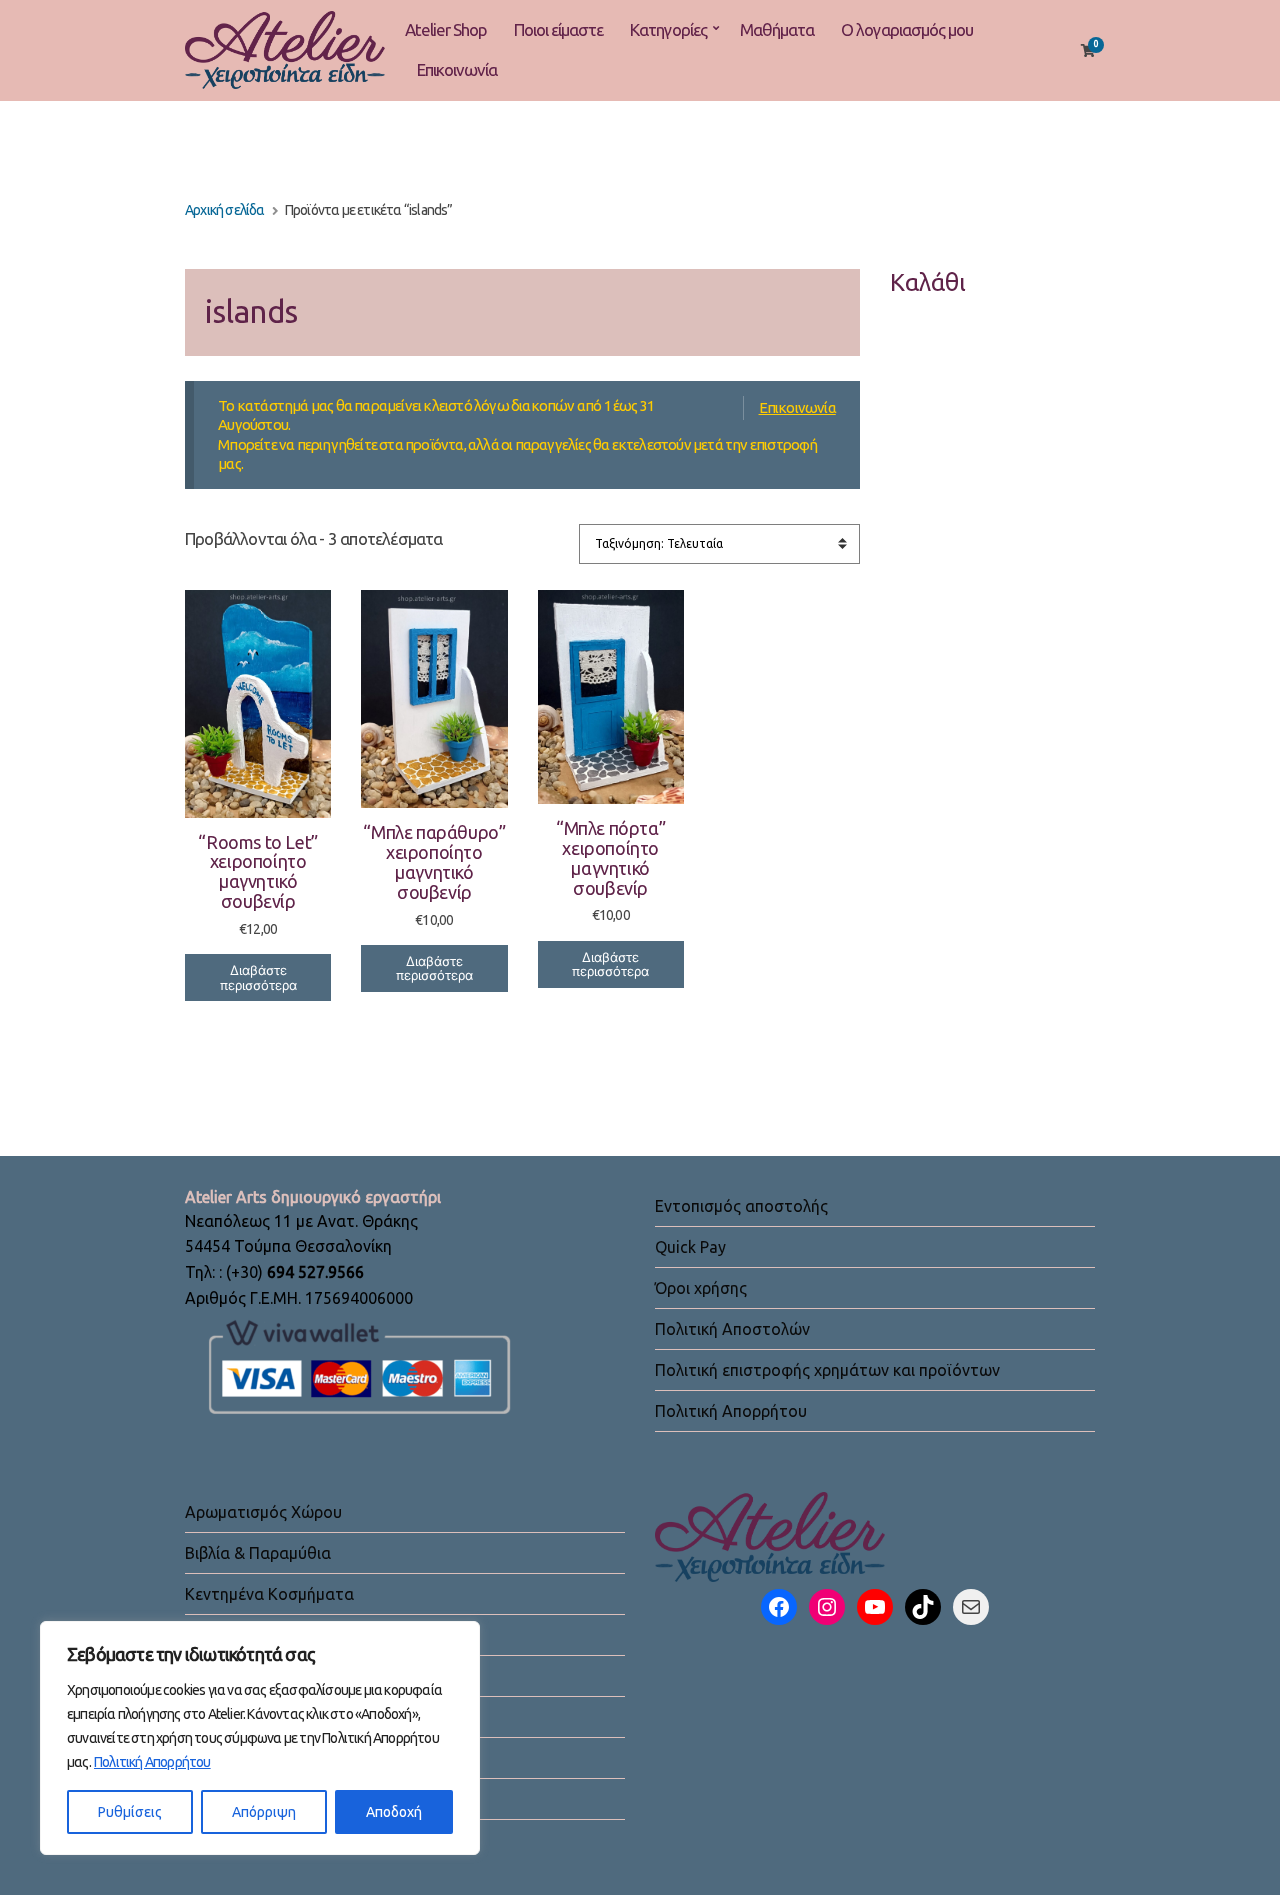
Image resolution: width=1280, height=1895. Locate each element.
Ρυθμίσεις (130, 1812)
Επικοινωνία (457, 69)
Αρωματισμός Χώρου (263, 1512)
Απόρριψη (264, 1812)
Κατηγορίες (668, 29)
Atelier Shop (446, 29)
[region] (260, 1738)
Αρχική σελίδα (225, 210)
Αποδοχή (394, 1812)
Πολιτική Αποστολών (732, 1329)
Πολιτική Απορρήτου (152, 1762)
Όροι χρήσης (701, 1288)
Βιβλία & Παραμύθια (258, 1553)
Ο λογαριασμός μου (907, 29)
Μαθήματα (777, 29)
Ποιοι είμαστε (558, 29)
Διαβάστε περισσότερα (258, 977)
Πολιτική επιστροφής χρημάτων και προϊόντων (827, 1370)
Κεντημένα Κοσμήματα (269, 1594)
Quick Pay (690, 1247)
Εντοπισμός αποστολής (741, 1206)
